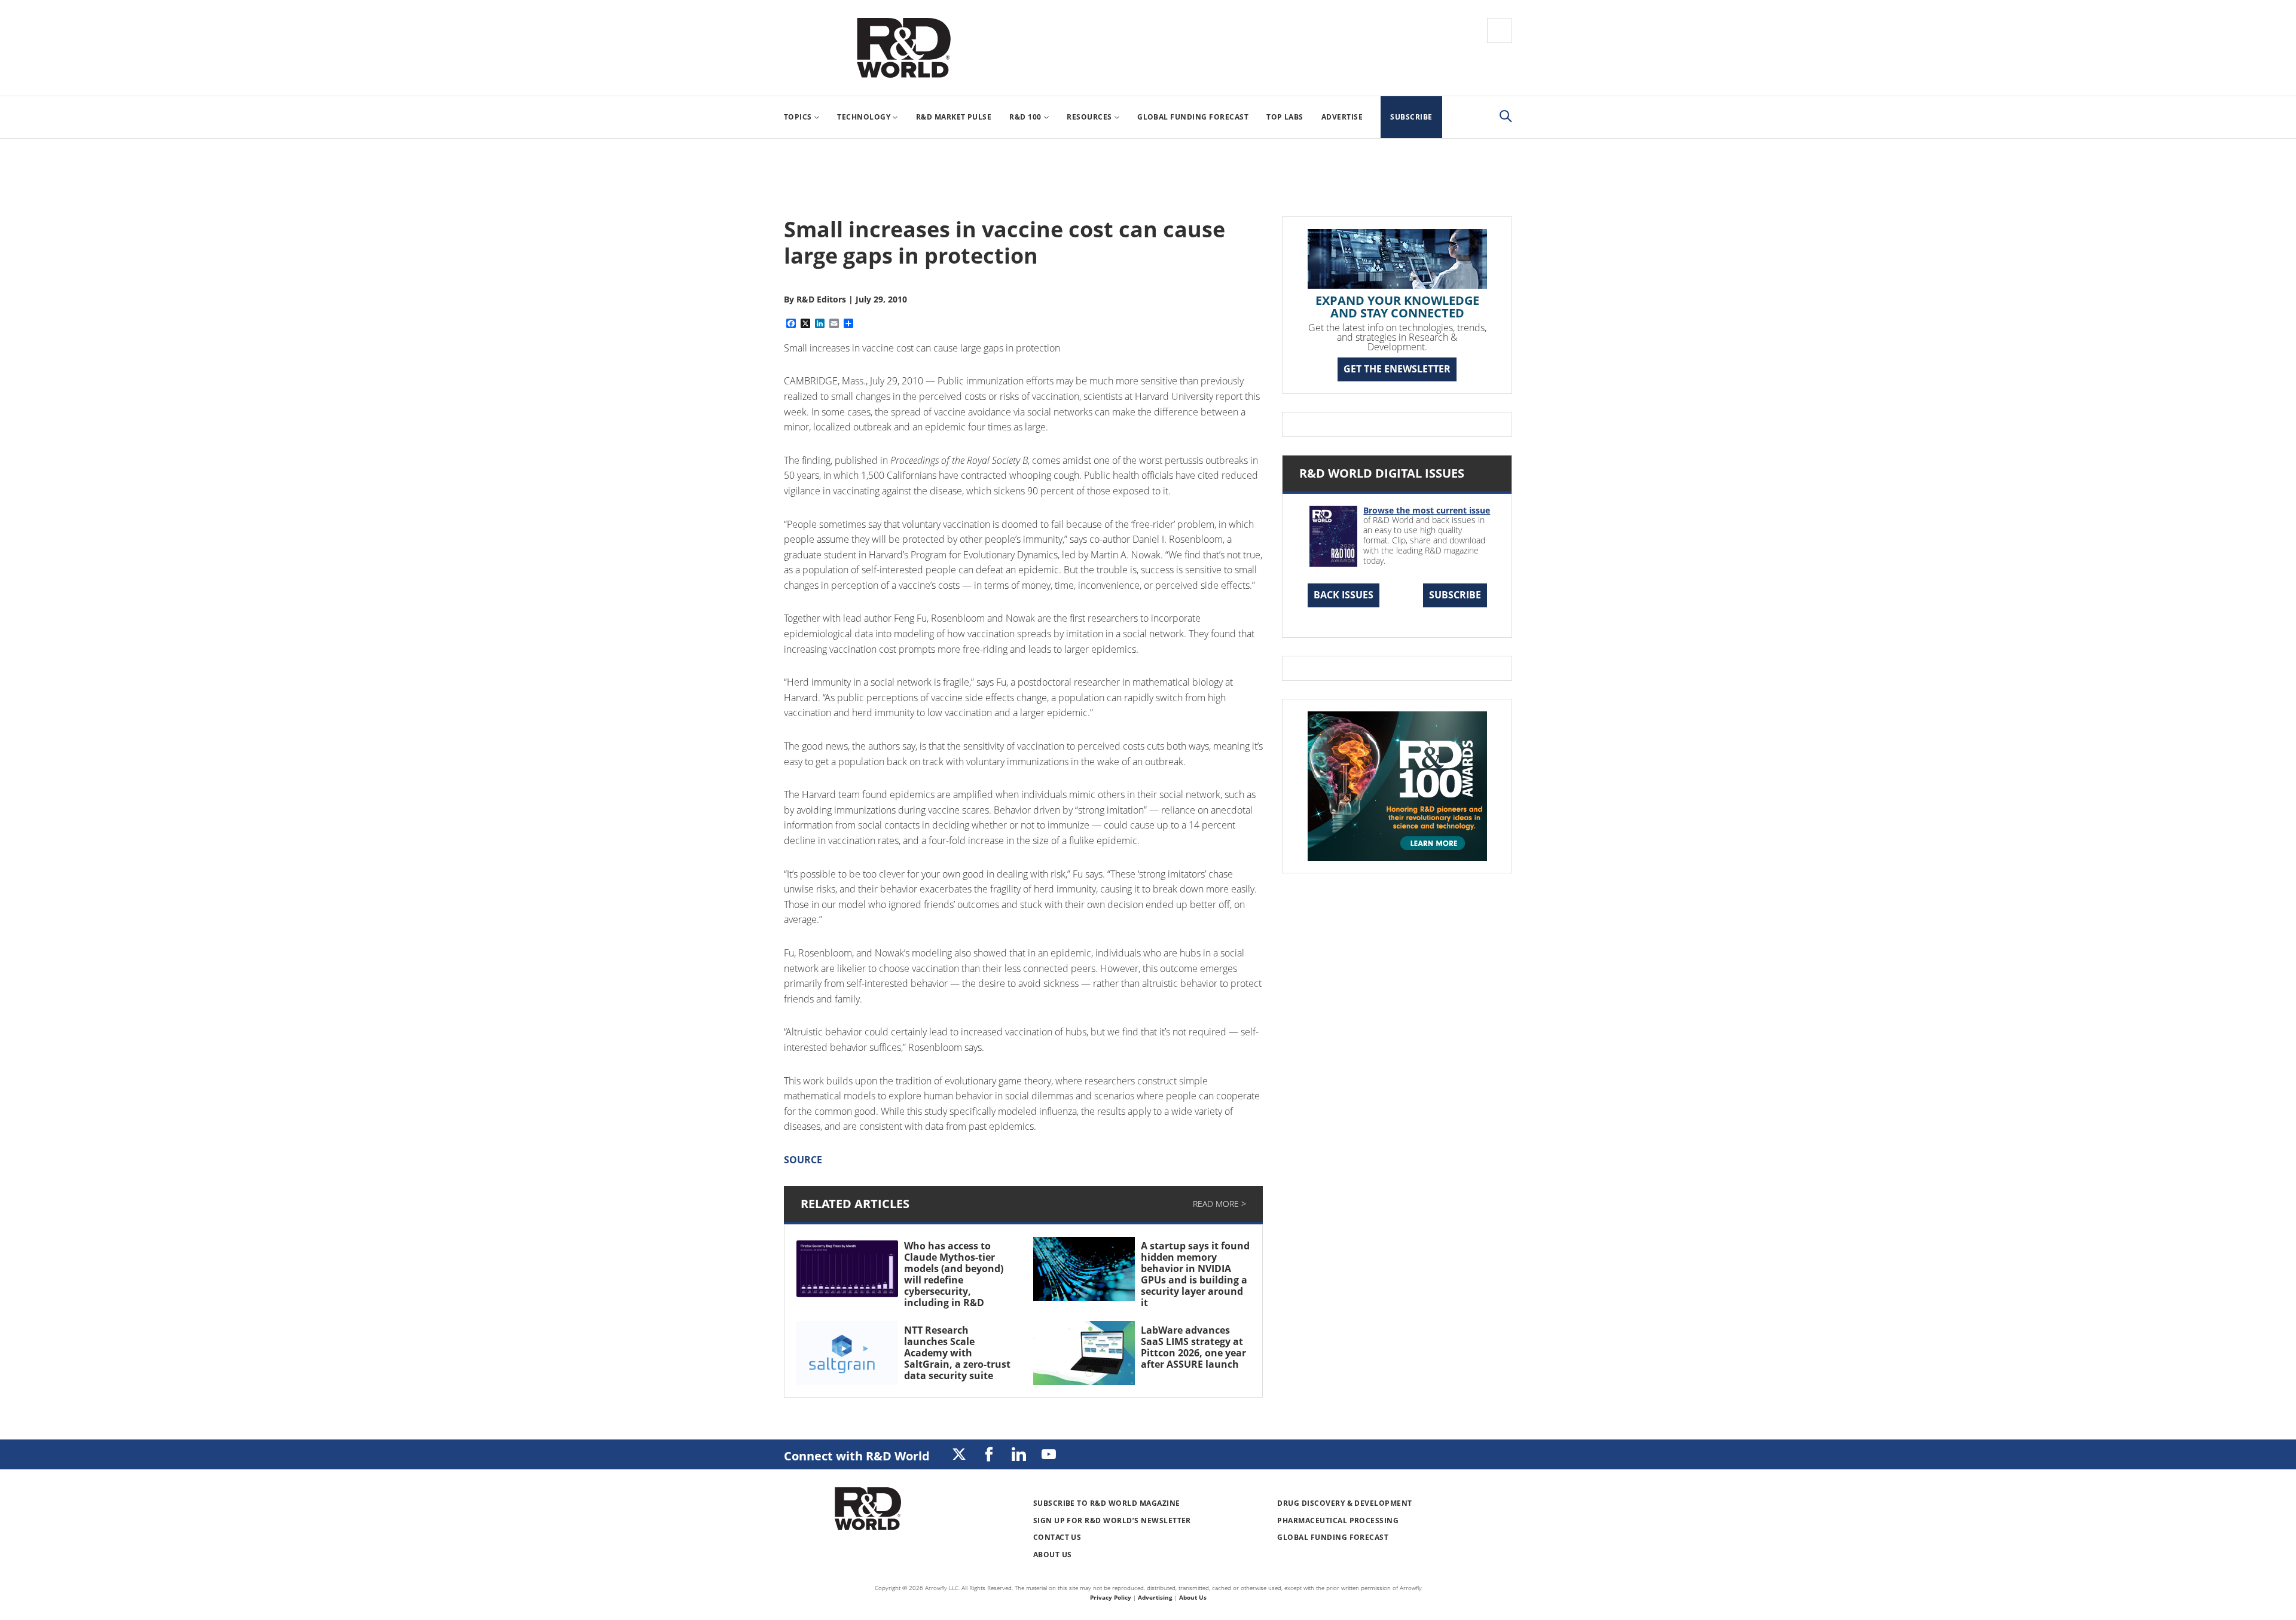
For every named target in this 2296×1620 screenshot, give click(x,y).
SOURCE (803, 1160)
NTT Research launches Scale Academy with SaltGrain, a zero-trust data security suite (957, 1353)
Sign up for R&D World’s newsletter (1112, 1520)
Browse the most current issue (1427, 510)
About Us (1053, 1555)
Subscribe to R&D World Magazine (1107, 1503)
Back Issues (1344, 595)
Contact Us (1057, 1537)
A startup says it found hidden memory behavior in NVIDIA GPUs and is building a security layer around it (1195, 1274)
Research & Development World (903, 48)
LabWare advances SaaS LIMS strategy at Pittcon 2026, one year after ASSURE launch (1193, 1347)
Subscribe (1455, 595)
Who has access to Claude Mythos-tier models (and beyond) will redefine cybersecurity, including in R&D (954, 1274)
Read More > (1219, 1204)
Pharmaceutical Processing (1338, 1520)
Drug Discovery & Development (1344, 1503)
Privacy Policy (1111, 1597)
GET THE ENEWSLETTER (1397, 369)
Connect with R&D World (857, 1456)
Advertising (1155, 1597)
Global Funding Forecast (1333, 1537)
